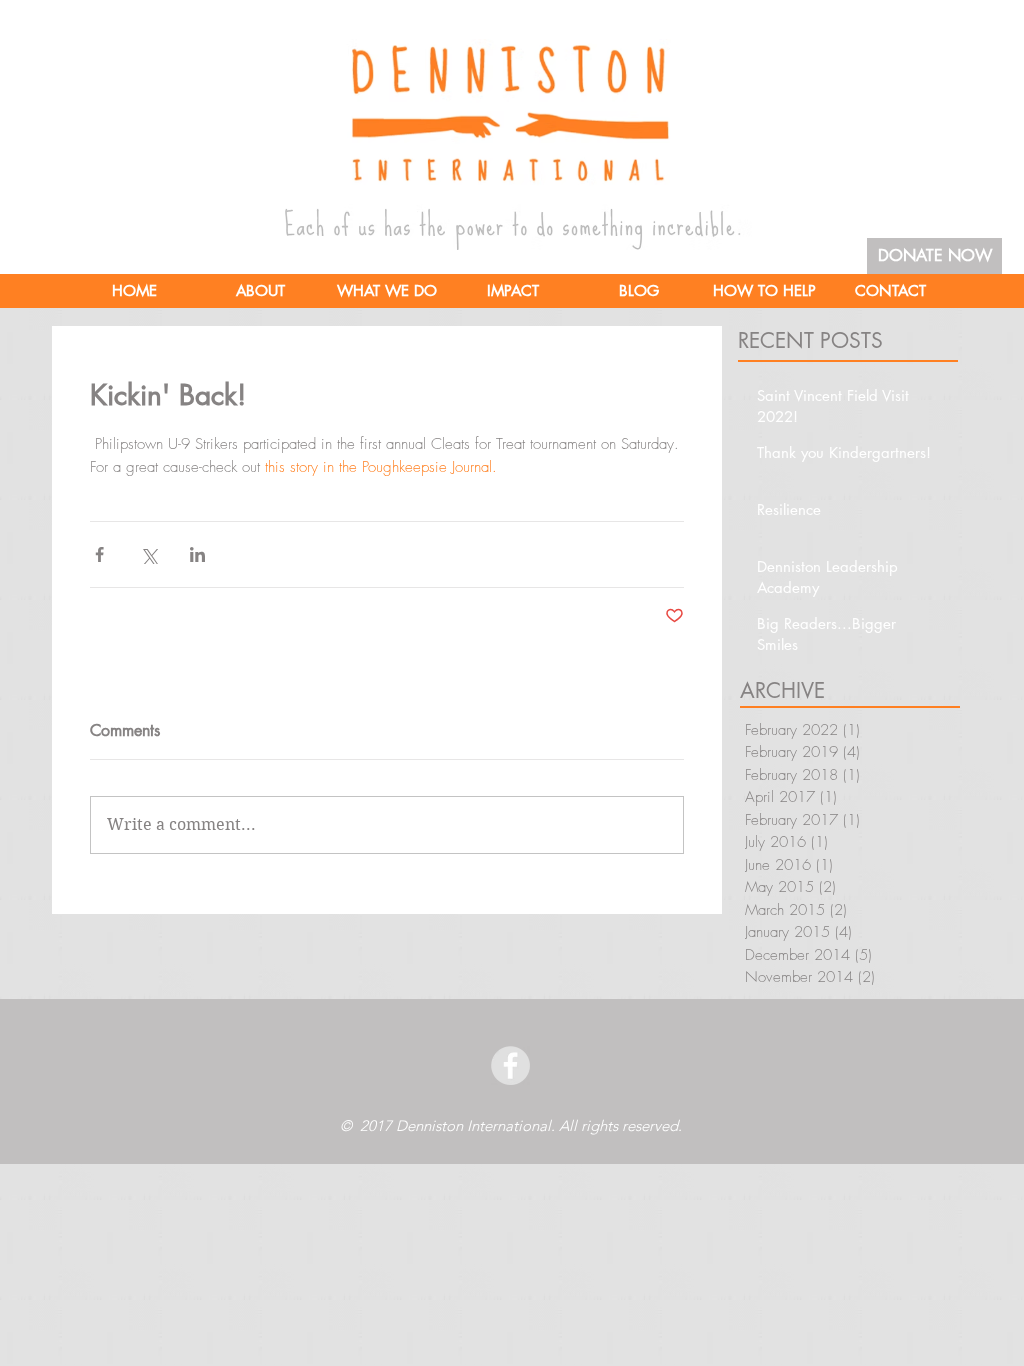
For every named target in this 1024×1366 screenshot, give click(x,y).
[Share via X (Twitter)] (148, 554)
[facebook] (510, 1065)
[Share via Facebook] (99, 554)
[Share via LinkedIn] (197, 554)
